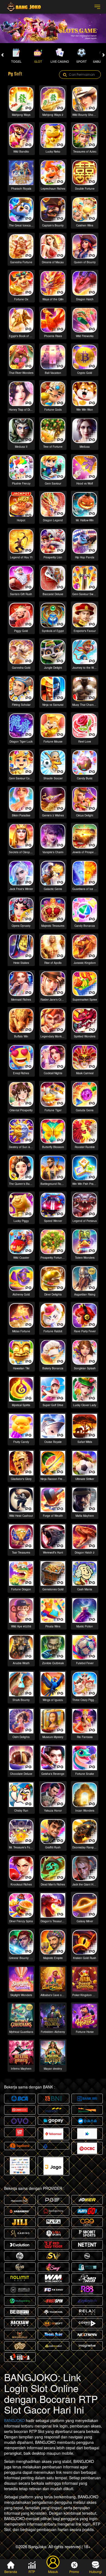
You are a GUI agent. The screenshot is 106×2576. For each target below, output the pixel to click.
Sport (82, 61)
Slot (38, 61)
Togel (16, 61)
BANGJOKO (14, 2420)
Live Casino (60, 61)
